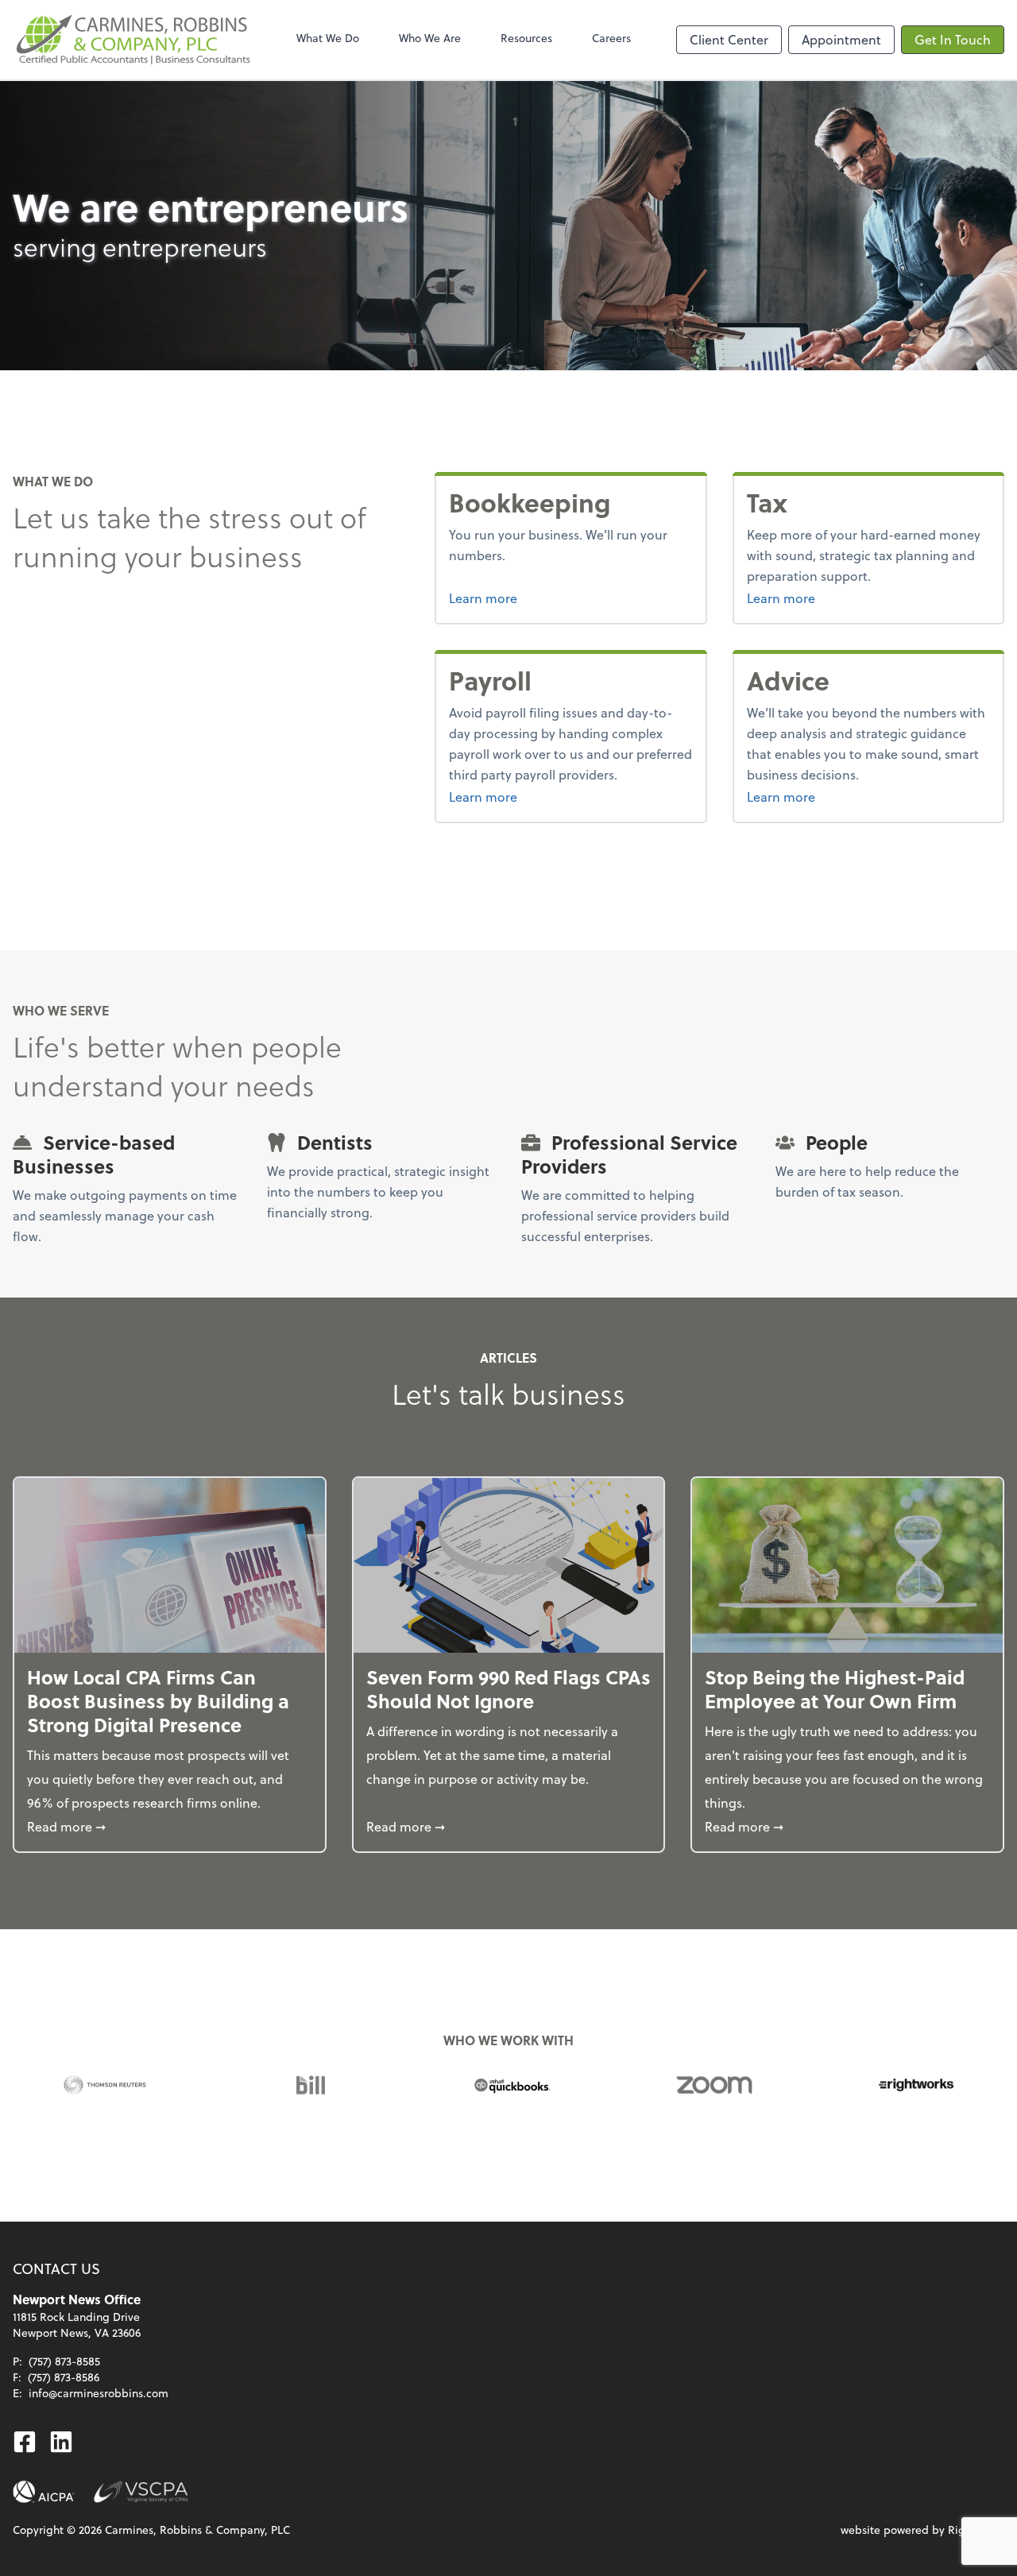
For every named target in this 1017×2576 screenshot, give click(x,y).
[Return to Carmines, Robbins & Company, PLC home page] (132, 40)
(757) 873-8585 (64, 2361)
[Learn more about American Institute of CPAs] (44, 2492)
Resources (526, 38)
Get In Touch (953, 39)
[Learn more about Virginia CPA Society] (141, 2492)
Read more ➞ (170, 1826)
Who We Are (430, 38)
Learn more (543, 598)
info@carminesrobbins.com (99, 2393)
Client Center (729, 39)
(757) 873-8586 (64, 2377)
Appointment (841, 39)
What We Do (328, 38)
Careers (611, 38)
